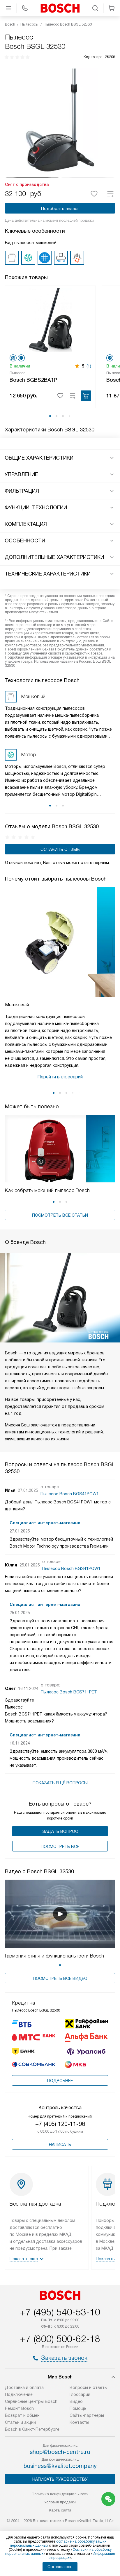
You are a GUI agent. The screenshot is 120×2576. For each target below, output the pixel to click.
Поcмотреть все (60, 1847)
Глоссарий (80, 2394)
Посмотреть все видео (60, 1978)
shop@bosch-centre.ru (60, 2452)
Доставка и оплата (24, 2387)
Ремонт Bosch (19, 2408)
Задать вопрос (60, 1831)
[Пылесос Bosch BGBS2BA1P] (50, 320)
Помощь (78, 2408)
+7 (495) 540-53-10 (60, 2312)
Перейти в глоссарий (60, 1077)
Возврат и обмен (22, 2415)
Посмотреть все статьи (60, 1215)
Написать (60, 2145)
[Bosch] (60, 8)
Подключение (19, 2394)
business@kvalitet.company (60, 2466)
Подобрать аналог (60, 209)
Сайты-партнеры (87, 2415)
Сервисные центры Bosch (31, 2401)
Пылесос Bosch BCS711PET (69, 1692)
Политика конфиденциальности (60, 2494)
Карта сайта (60, 2510)
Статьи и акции (20, 2422)
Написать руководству (60, 2479)
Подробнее (60, 2081)
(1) (89, 366)
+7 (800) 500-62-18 (60, 2339)
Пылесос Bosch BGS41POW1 (70, 1494)
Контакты (79, 2422)
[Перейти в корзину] (112, 8)
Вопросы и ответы (89, 2387)
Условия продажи (60, 2502)
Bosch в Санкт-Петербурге (32, 2429)
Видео (76, 2401)
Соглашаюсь (60, 2567)
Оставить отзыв (60, 849)
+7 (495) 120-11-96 (60, 2124)
